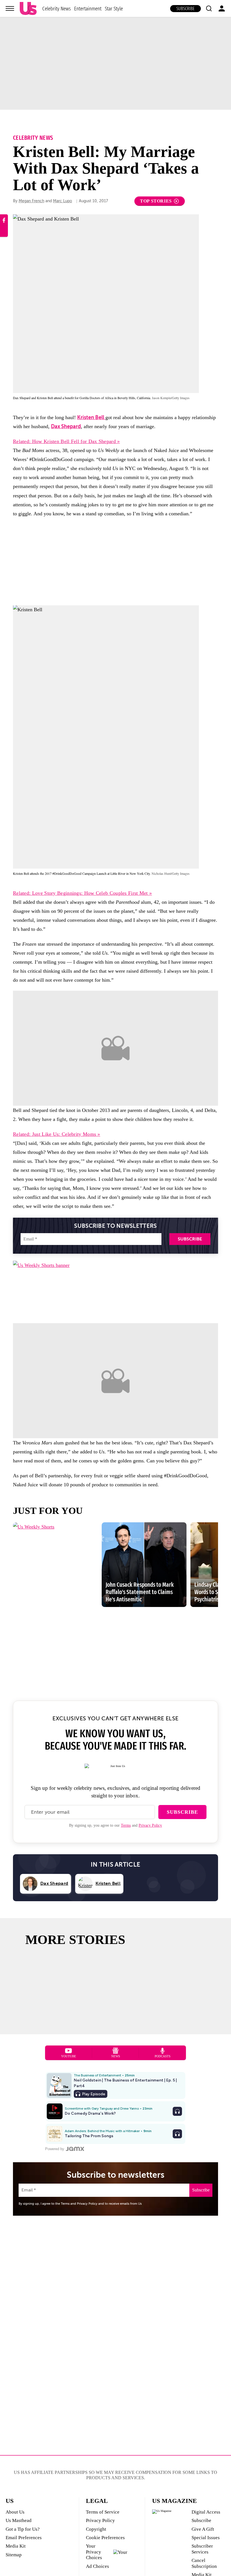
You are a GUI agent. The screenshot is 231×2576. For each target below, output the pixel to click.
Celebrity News (56, 9)
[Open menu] (10, 8)
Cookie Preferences (105, 2538)
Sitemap (14, 2555)
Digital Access (206, 2512)
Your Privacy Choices (94, 2552)
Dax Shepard (66, 426)
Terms (126, 1825)
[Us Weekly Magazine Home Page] (28, 9)
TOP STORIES (156, 201)
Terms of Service (103, 2512)
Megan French (31, 201)
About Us (15, 2512)
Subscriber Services (202, 2549)
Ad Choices (97, 2566)
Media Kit (16, 2546)
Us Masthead (19, 2520)
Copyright (96, 2529)
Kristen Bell (91, 417)
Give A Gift (203, 2529)
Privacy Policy (150, 1825)
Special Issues (206, 2538)
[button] (209, 8)
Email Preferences (24, 2538)
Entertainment (88, 9)
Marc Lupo (63, 201)
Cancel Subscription (204, 2563)
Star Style (114, 9)
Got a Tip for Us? (23, 2529)
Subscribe (186, 9)
